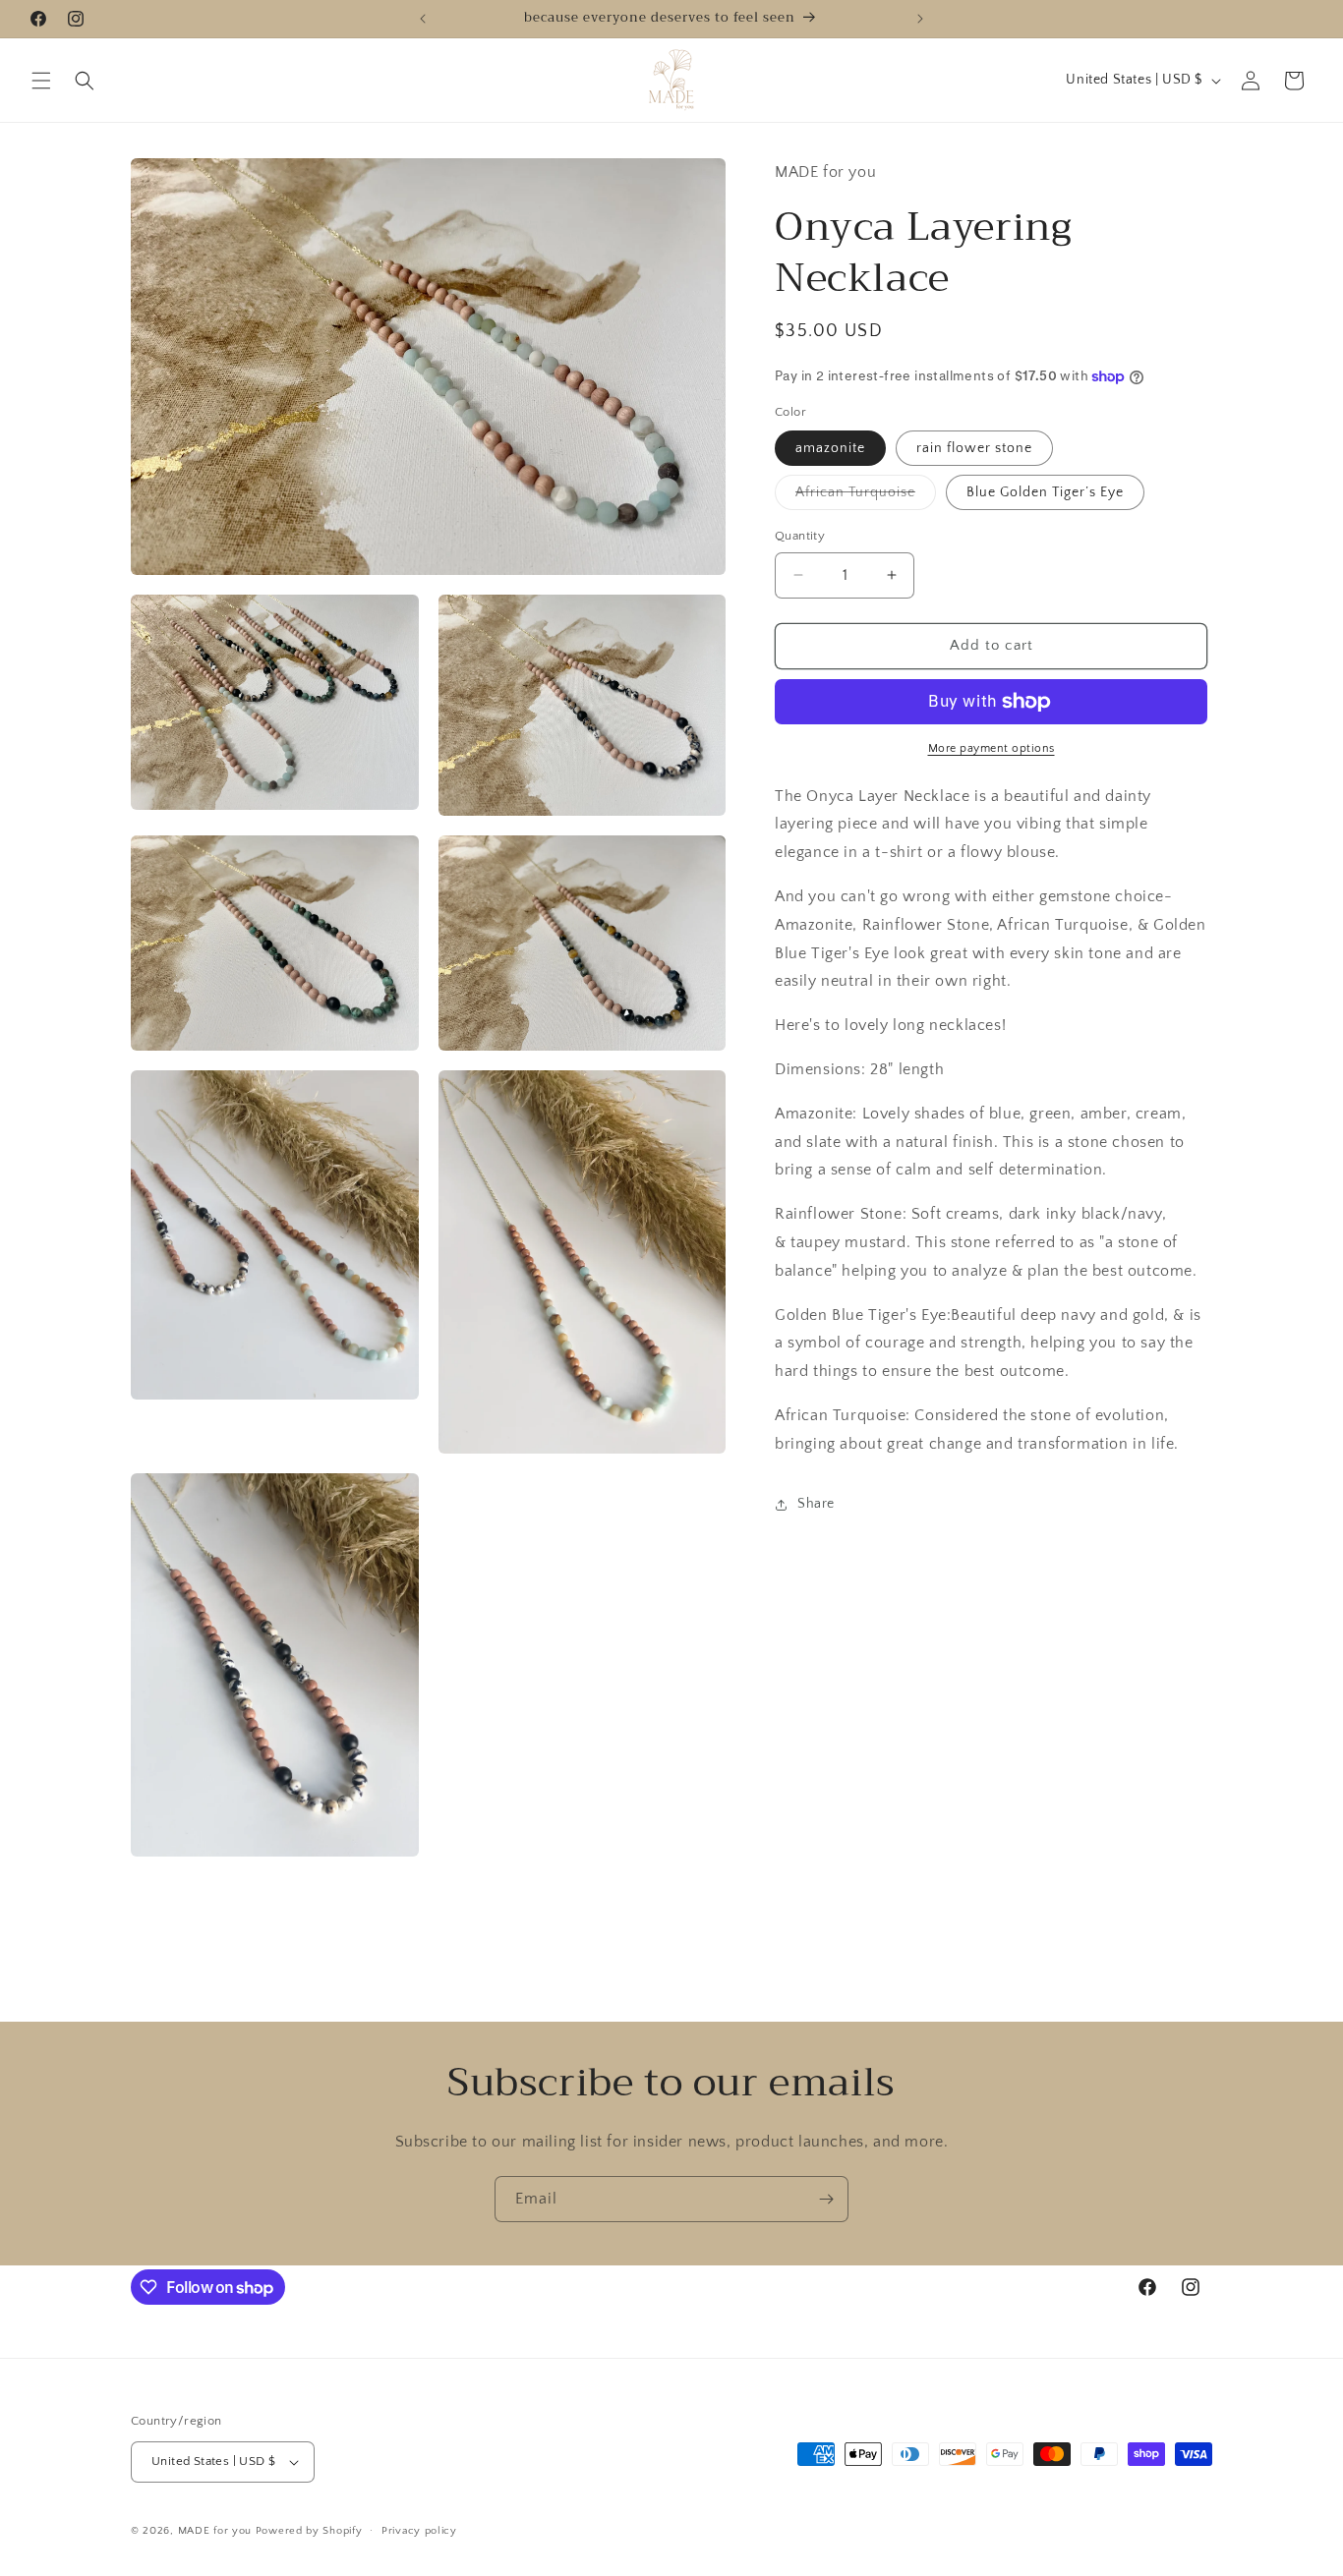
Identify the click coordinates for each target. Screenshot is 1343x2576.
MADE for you (215, 2531)
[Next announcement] (920, 19)
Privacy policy (419, 2530)
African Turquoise (866, 497)
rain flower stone (974, 448)
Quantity (800, 536)
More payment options (992, 748)
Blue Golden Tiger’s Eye (1045, 492)
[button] (41, 81)
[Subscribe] (826, 2199)
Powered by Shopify (309, 2531)
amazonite (830, 448)
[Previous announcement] (423, 19)
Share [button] (816, 1504)
